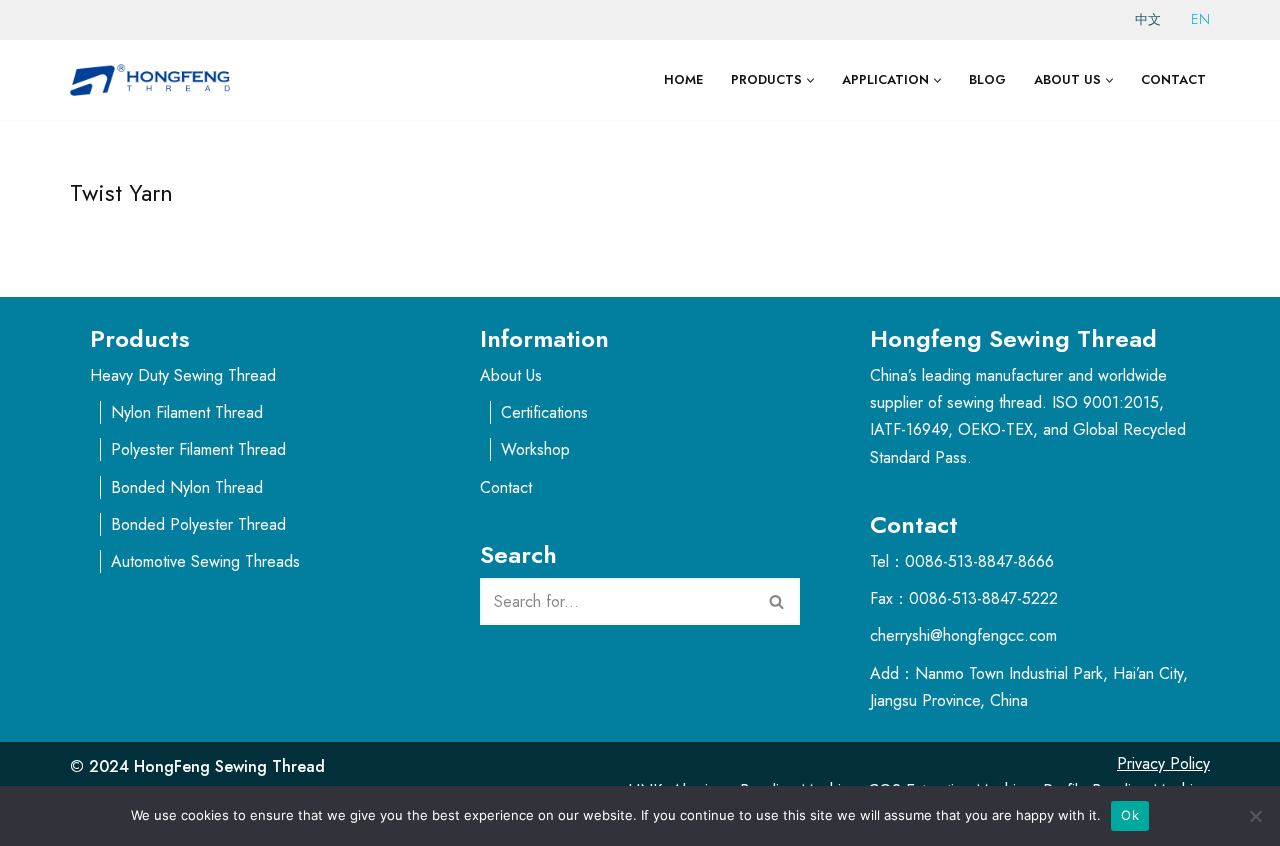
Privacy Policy (1163, 763)
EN (1200, 19)
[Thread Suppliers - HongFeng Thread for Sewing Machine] (155, 80)
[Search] (777, 601)
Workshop (535, 449)
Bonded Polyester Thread (198, 524)
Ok (1130, 815)
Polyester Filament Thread (198, 449)
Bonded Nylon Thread (187, 487)
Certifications (544, 412)
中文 (1148, 19)
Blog (987, 79)
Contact (1173, 79)
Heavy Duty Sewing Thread (183, 375)
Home (683, 79)
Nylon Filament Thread (187, 412)
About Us (511, 375)
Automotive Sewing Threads (205, 561)
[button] (810, 80)
